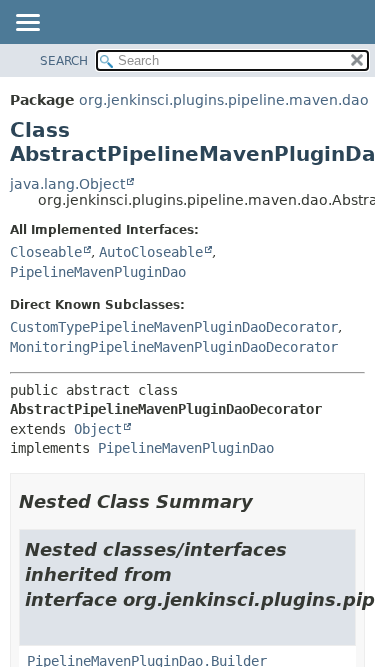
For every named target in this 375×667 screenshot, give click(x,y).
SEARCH (64, 61)
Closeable (46, 252)
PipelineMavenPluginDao (98, 272)
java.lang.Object (67, 184)
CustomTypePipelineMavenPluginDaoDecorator (174, 327)
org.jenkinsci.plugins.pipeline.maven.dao (224, 100)
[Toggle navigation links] (27, 24)
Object (98, 429)
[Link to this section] (267, 501)
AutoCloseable (151, 252)
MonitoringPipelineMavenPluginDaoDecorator (174, 347)
